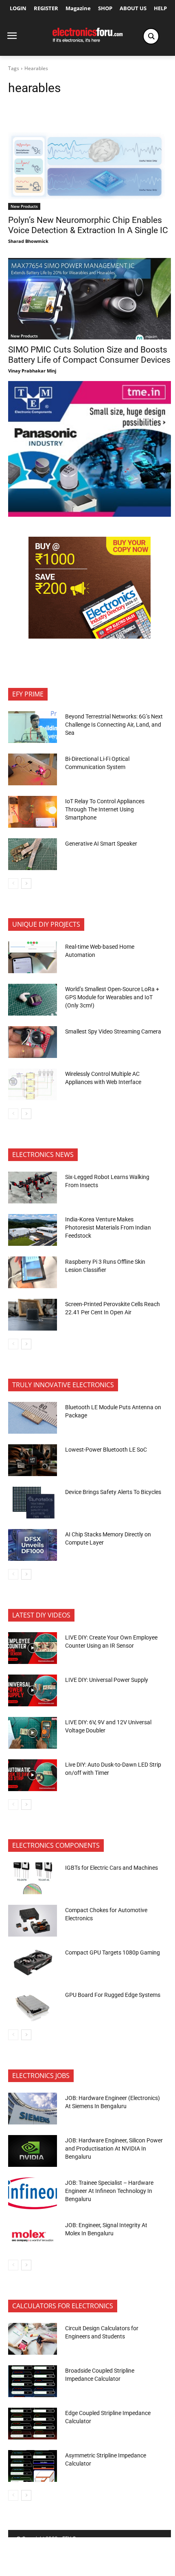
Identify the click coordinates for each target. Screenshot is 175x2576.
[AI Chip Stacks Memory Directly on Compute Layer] (33, 1545)
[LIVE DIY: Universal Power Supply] (33, 1690)
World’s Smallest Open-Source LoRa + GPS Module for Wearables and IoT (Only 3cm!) (112, 997)
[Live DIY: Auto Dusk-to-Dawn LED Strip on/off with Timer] (33, 1775)
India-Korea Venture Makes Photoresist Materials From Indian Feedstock (108, 1227)
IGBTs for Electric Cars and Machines (112, 1868)
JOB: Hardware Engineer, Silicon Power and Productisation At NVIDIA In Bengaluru (114, 2148)
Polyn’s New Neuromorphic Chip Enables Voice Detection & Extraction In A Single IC (88, 225)
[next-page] (26, 884)
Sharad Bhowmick (28, 241)
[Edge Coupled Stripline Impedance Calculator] (33, 2424)
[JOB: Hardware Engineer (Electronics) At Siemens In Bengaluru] (33, 2109)
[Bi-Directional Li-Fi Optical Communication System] (33, 769)
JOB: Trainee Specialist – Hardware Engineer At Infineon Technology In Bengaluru (109, 2191)
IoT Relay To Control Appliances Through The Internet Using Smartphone (105, 809)
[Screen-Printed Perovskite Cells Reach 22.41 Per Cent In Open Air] (33, 1315)
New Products (24, 206)
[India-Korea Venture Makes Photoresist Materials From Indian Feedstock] (33, 1230)
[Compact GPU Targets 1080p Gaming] (33, 1963)
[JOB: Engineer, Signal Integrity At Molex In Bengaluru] (33, 2236)
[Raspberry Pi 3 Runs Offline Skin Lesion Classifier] (33, 1272)
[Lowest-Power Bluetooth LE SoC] (33, 1460)
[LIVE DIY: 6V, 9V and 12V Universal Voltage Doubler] (33, 1733)
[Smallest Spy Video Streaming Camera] (33, 1042)
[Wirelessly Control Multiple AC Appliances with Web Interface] (33, 1084)
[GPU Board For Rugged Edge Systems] (33, 2005)
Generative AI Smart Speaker (101, 844)
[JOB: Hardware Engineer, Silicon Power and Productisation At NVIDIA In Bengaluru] (33, 2151)
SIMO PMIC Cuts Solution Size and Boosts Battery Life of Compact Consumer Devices (89, 355)
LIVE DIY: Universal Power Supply (107, 1680)
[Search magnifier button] (151, 36)
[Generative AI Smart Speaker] (33, 854)
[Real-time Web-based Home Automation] (33, 957)
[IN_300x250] (90, 515)
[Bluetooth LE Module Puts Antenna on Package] (33, 1418)
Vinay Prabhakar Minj (32, 371)
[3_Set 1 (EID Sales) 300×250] (90, 636)
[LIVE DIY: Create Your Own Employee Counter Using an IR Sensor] (33, 1648)
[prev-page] (13, 884)
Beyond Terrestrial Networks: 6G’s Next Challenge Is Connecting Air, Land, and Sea (114, 724)
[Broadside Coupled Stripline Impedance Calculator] (33, 2381)
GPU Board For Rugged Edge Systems (113, 1995)
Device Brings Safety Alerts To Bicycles (113, 1492)
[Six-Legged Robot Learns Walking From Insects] (33, 1188)
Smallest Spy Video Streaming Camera (113, 1031)
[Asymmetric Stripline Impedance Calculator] (33, 2466)
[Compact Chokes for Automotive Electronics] (33, 1921)
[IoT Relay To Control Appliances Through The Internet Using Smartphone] (33, 812)
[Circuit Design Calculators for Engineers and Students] (33, 2339)
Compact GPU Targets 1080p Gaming (113, 1952)
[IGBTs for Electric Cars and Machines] (33, 1878)
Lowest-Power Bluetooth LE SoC (107, 1450)
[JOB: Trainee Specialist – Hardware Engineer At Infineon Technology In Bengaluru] (33, 2193)
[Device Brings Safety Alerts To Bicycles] (33, 1503)
